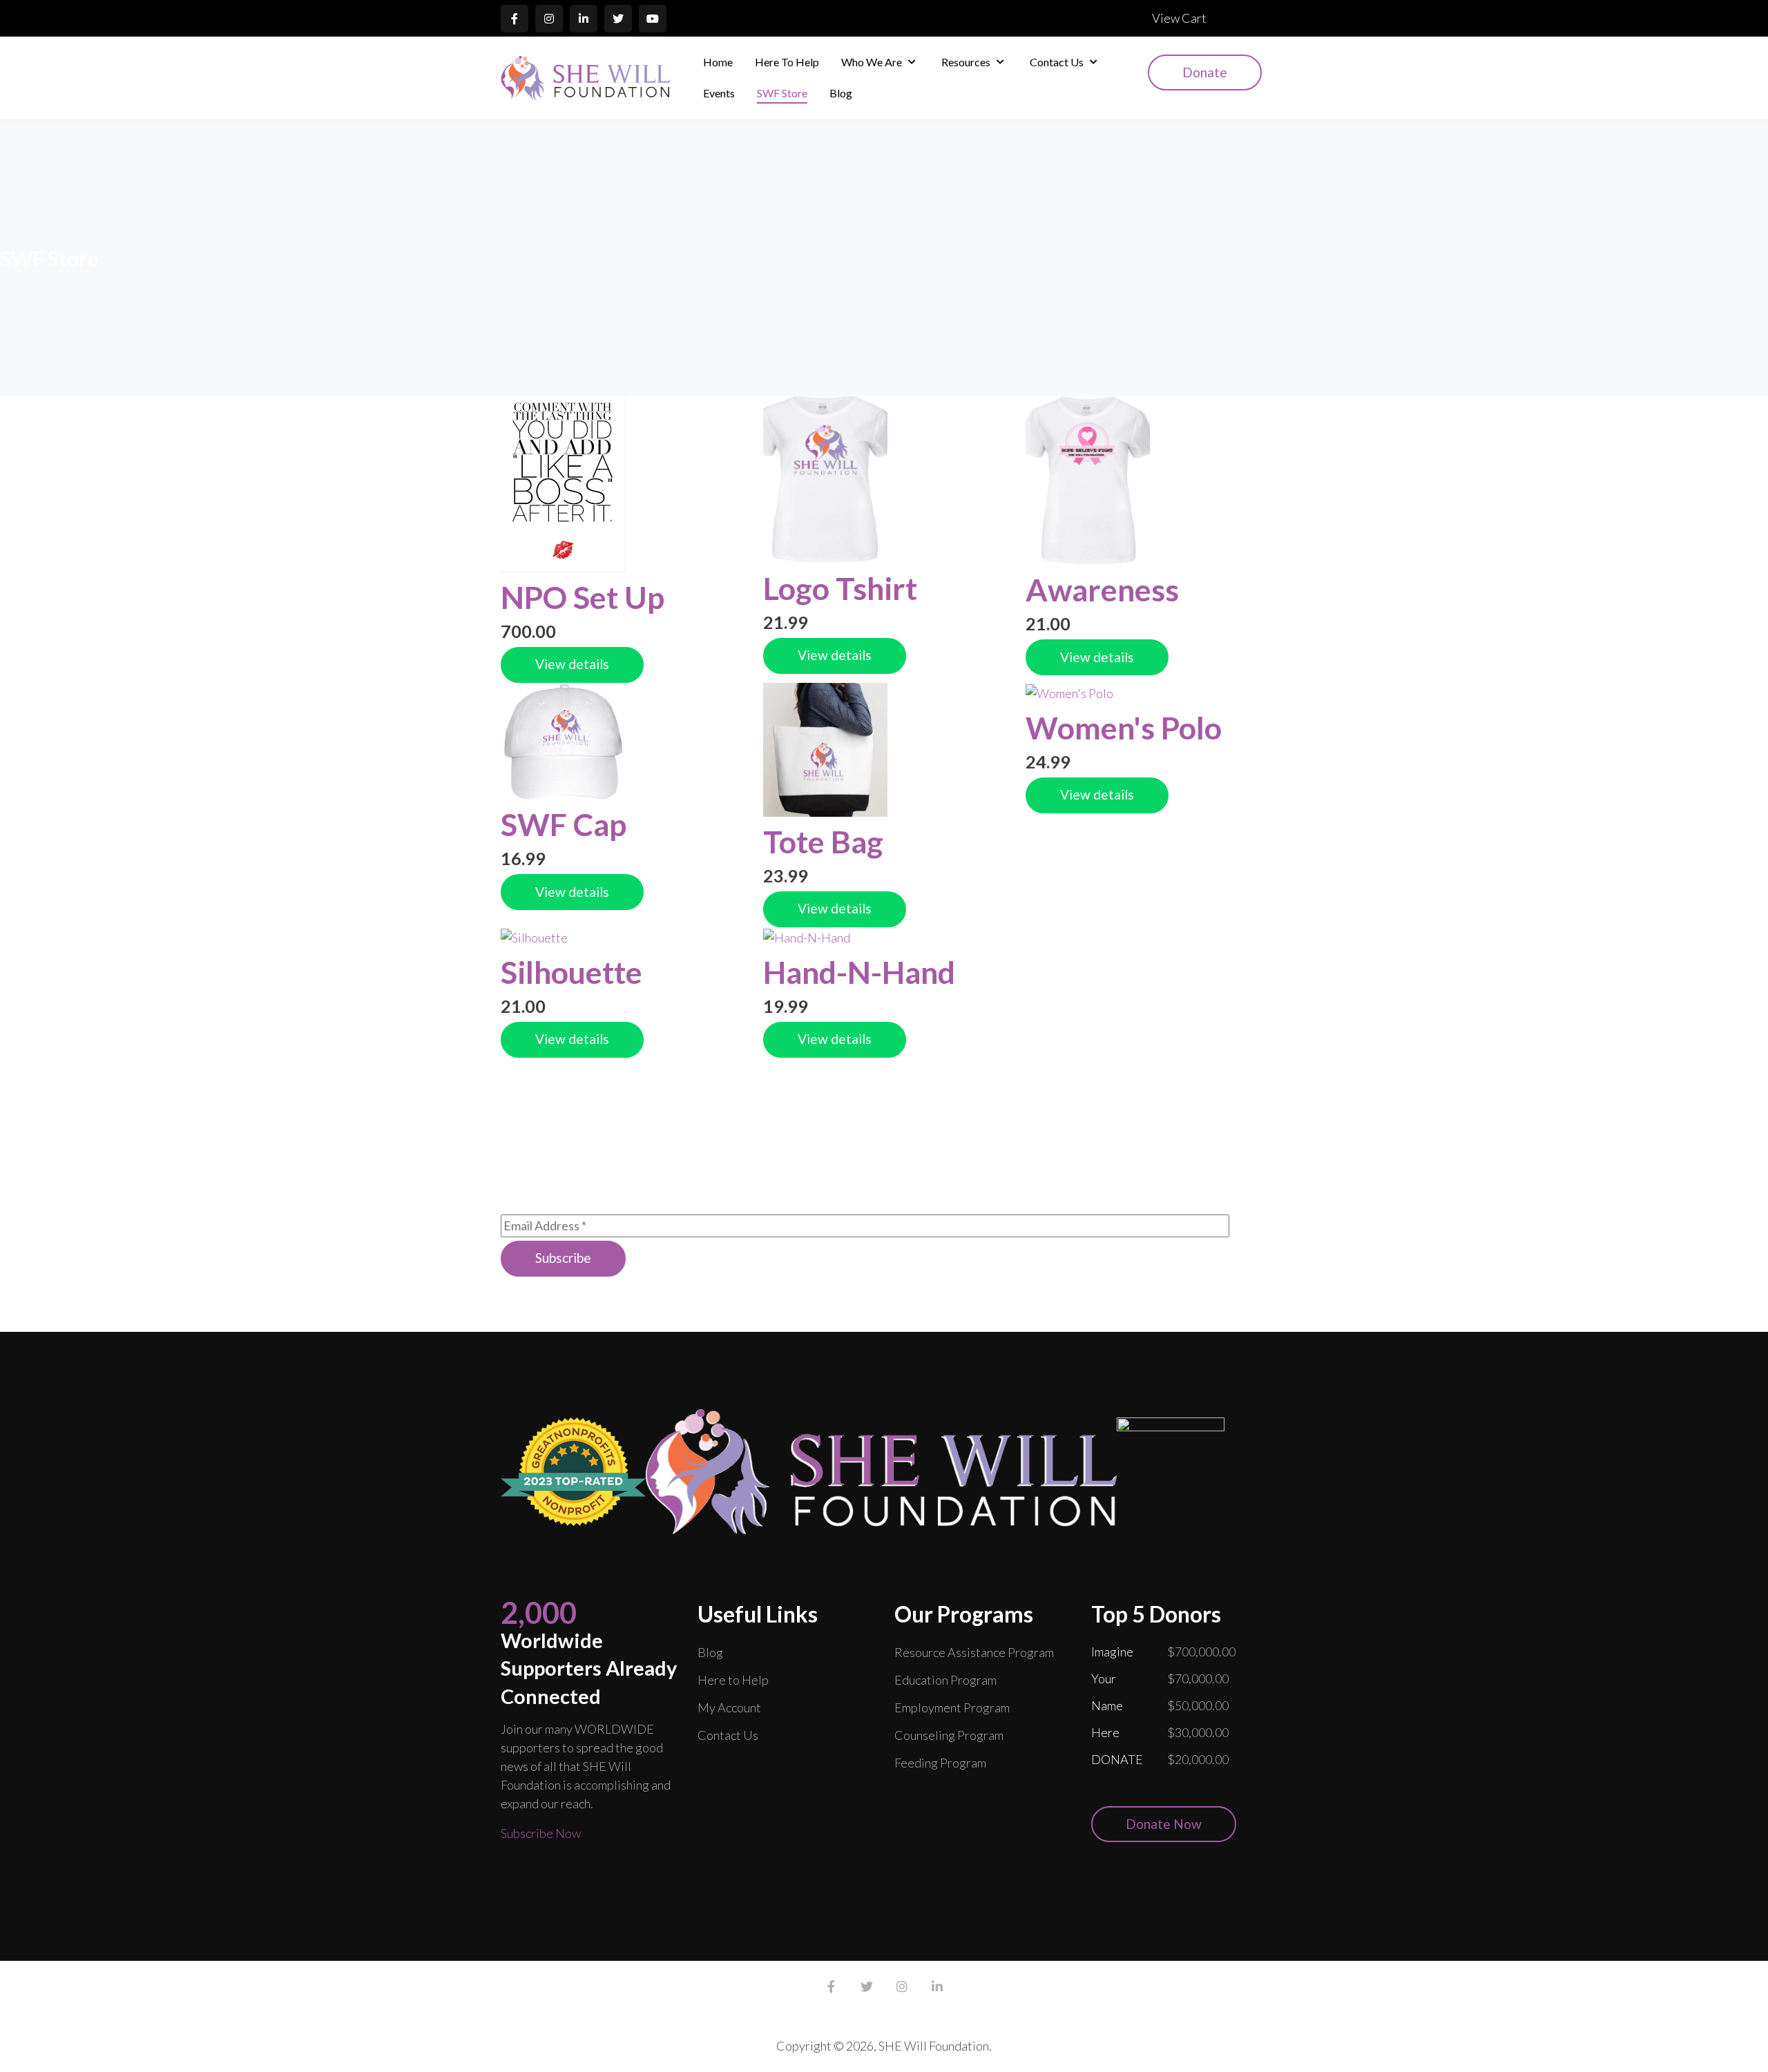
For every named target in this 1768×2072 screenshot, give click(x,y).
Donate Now (1164, 1824)
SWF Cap (564, 824)
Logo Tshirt (840, 588)
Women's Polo (1124, 728)
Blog (710, 1652)
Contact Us (728, 1735)
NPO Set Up (583, 597)
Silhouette (571, 972)
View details (572, 664)
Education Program (945, 1680)
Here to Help (733, 1680)
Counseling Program (949, 1735)
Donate (1205, 72)
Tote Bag (823, 842)
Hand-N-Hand (859, 972)
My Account (729, 1707)
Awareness (1102, 590)
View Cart (1179, 18)
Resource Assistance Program (974, 1652)
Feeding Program (940, 1763)
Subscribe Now (541, 1833)
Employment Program (952, 1707)
